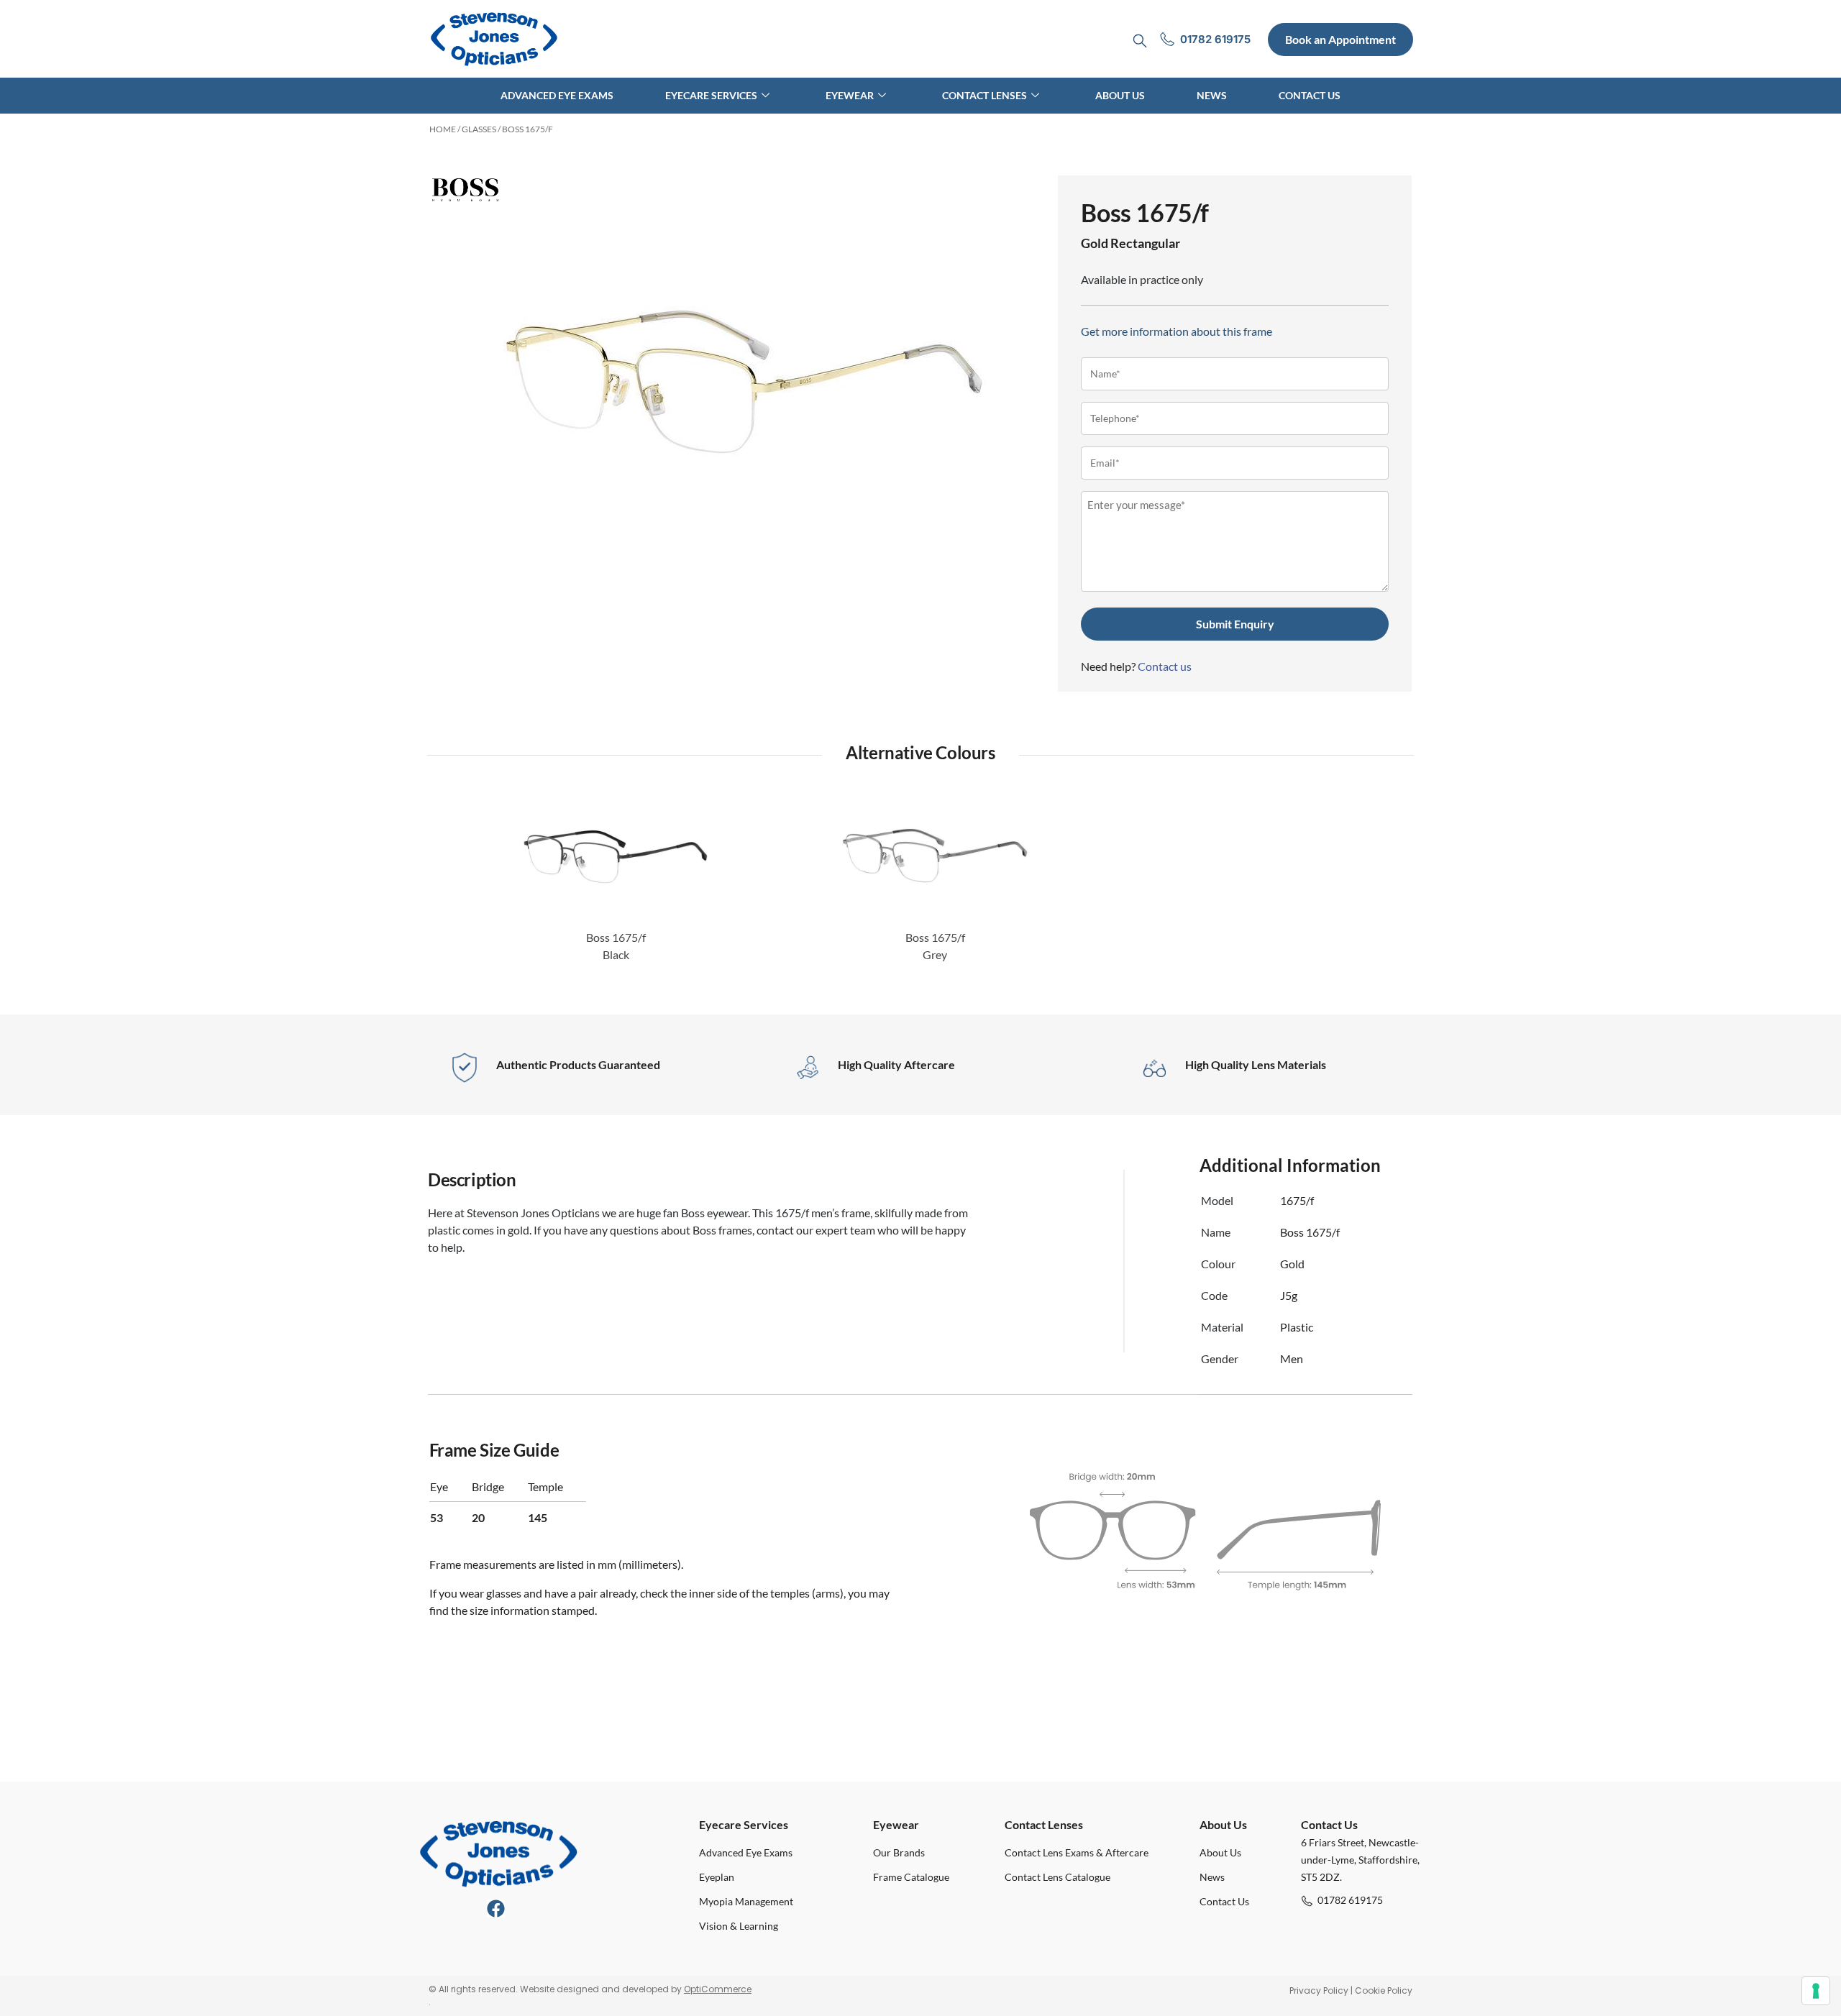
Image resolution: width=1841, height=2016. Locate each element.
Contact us (1165, 666)
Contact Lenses (985, 95)
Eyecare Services (711, 95)
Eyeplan (717, 1877)
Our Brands (899, 1852)
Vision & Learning (739, 1926)
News (1212, 95)
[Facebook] (496, 1909)
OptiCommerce (718, 1989)
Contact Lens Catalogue (1057, 1877)
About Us (1120, 95)
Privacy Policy (1319, 1990)
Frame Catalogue (911, 1877)
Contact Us (1310, 95)
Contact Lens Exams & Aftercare (1077, 1852)
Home (443, 129)
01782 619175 (1350, 1900)
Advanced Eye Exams (557, 95)
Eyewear (850, 95)
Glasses (479, 129)
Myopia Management (746, 1901)
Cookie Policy (1384, 1990)
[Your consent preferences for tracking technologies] (1816, 1991)
